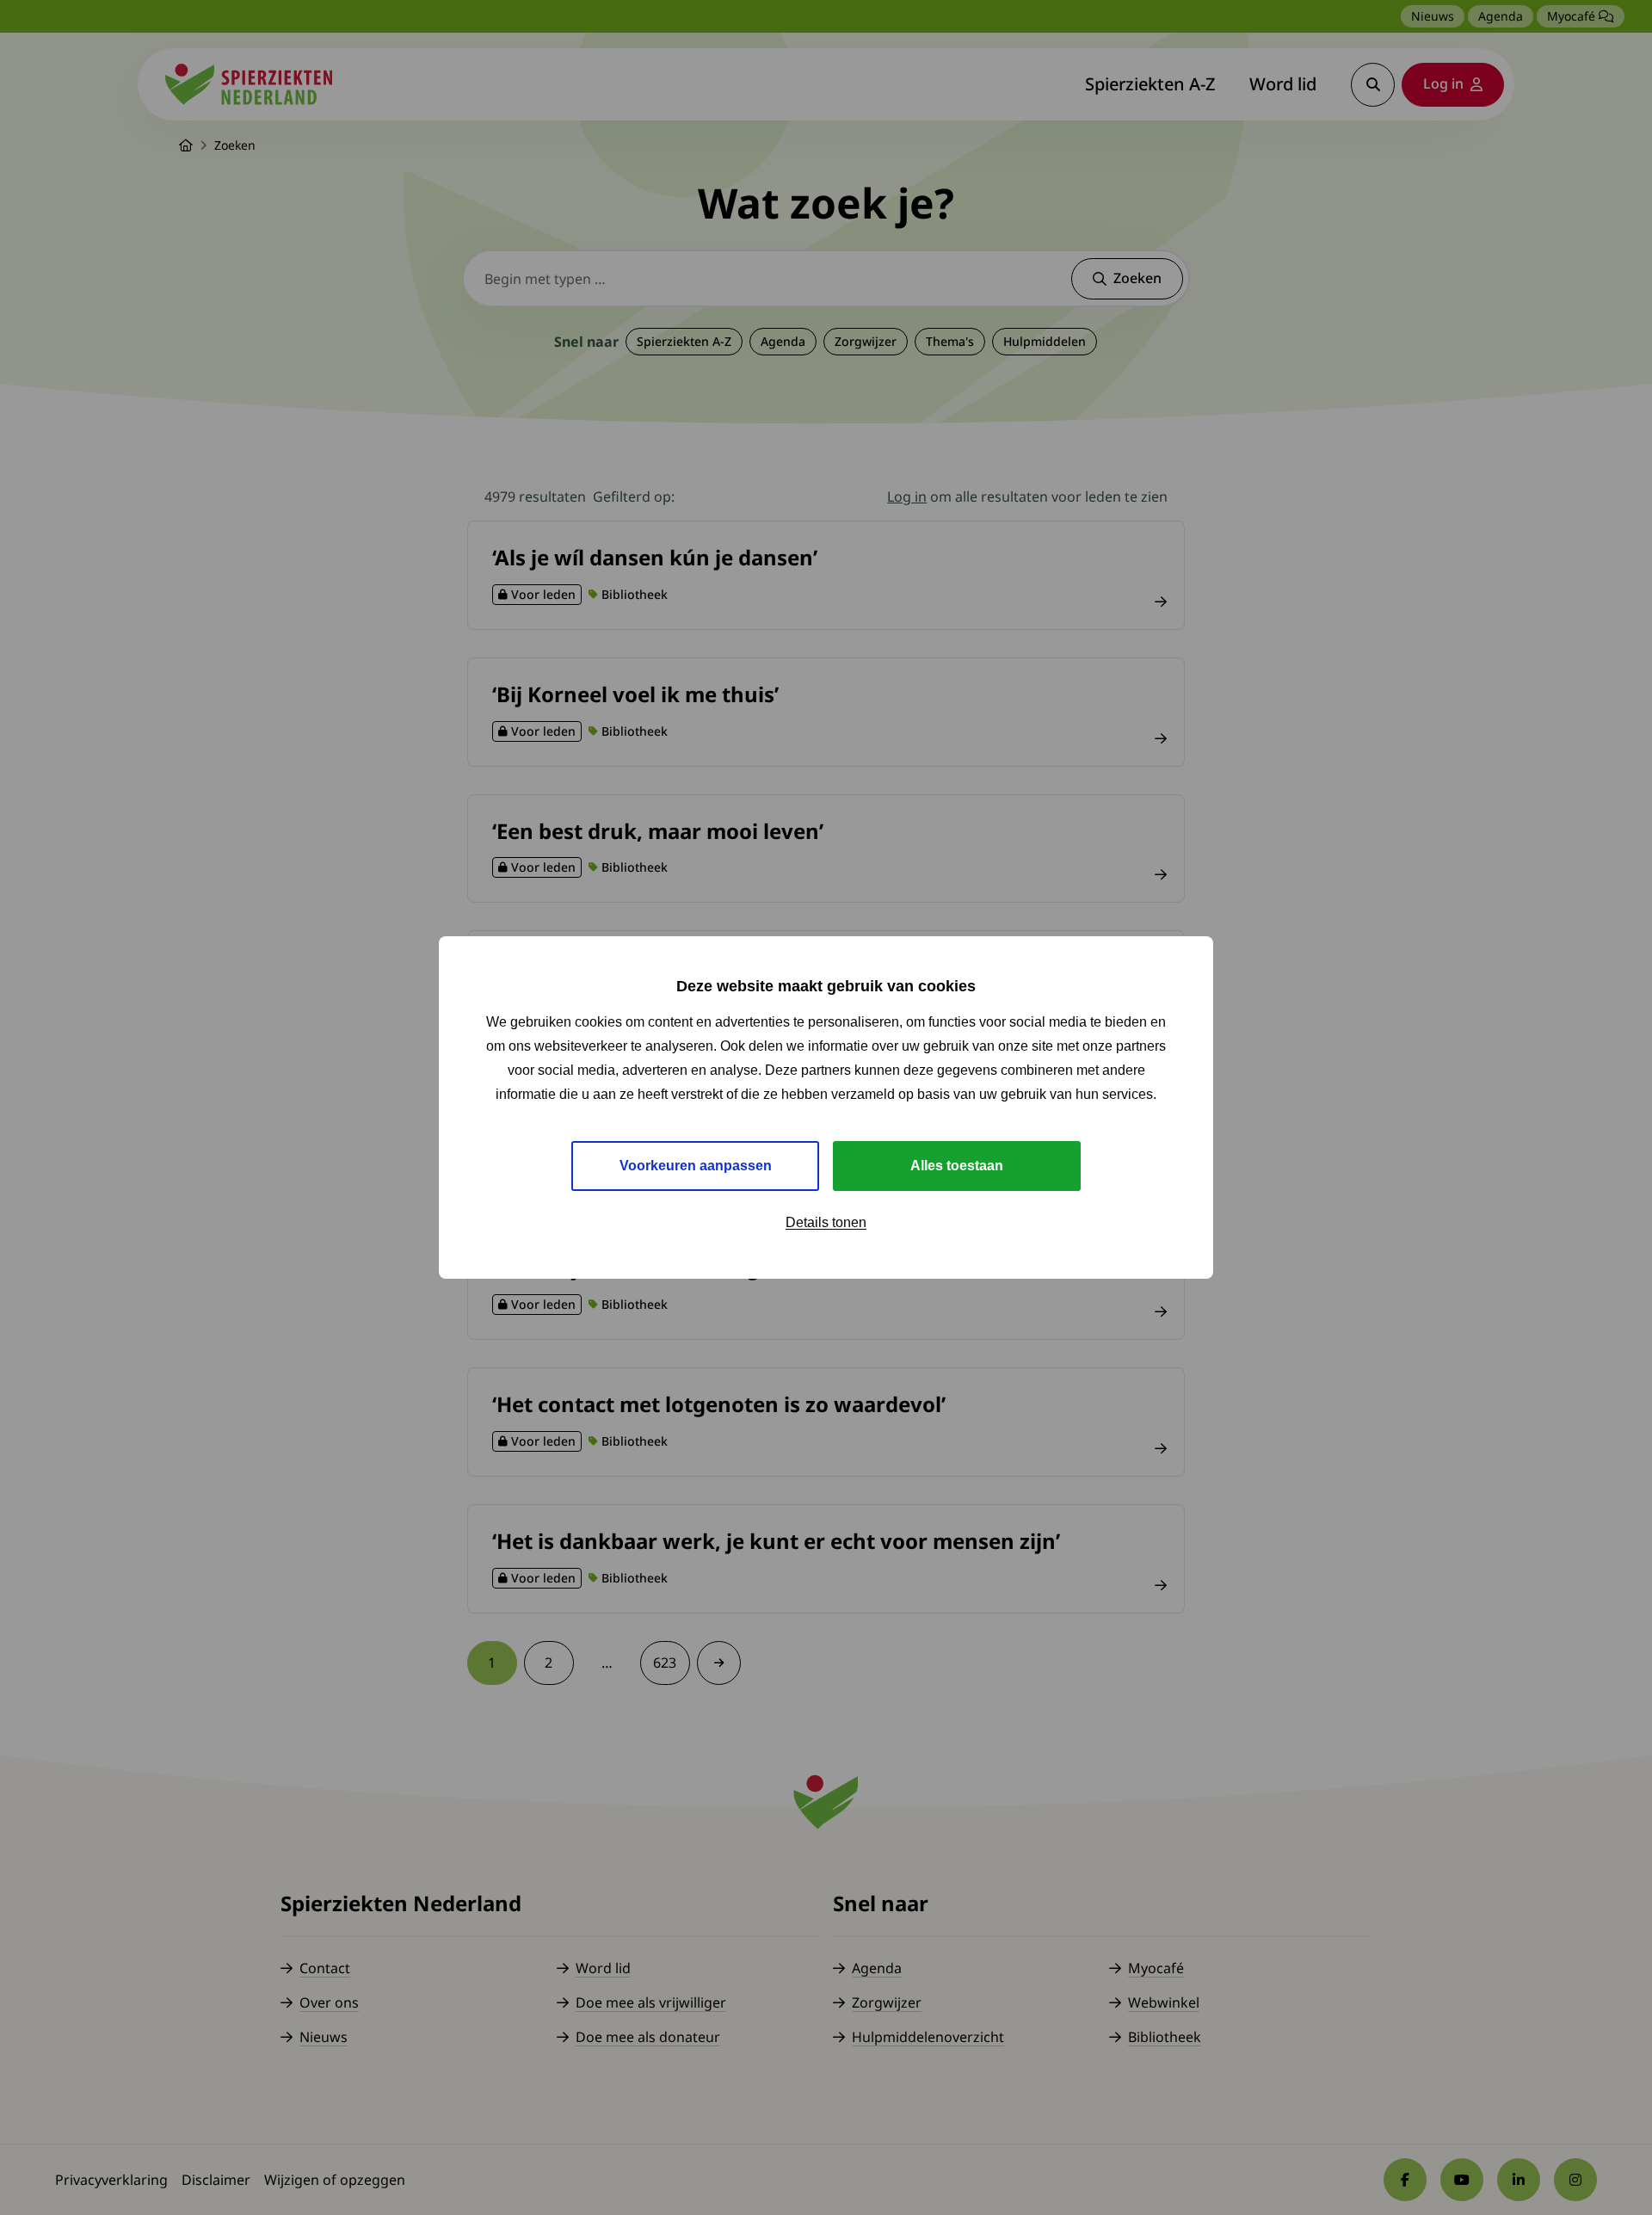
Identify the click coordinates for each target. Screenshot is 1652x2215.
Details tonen (826, 1222)
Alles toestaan (957, 1166)
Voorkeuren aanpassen (696, 1166)
